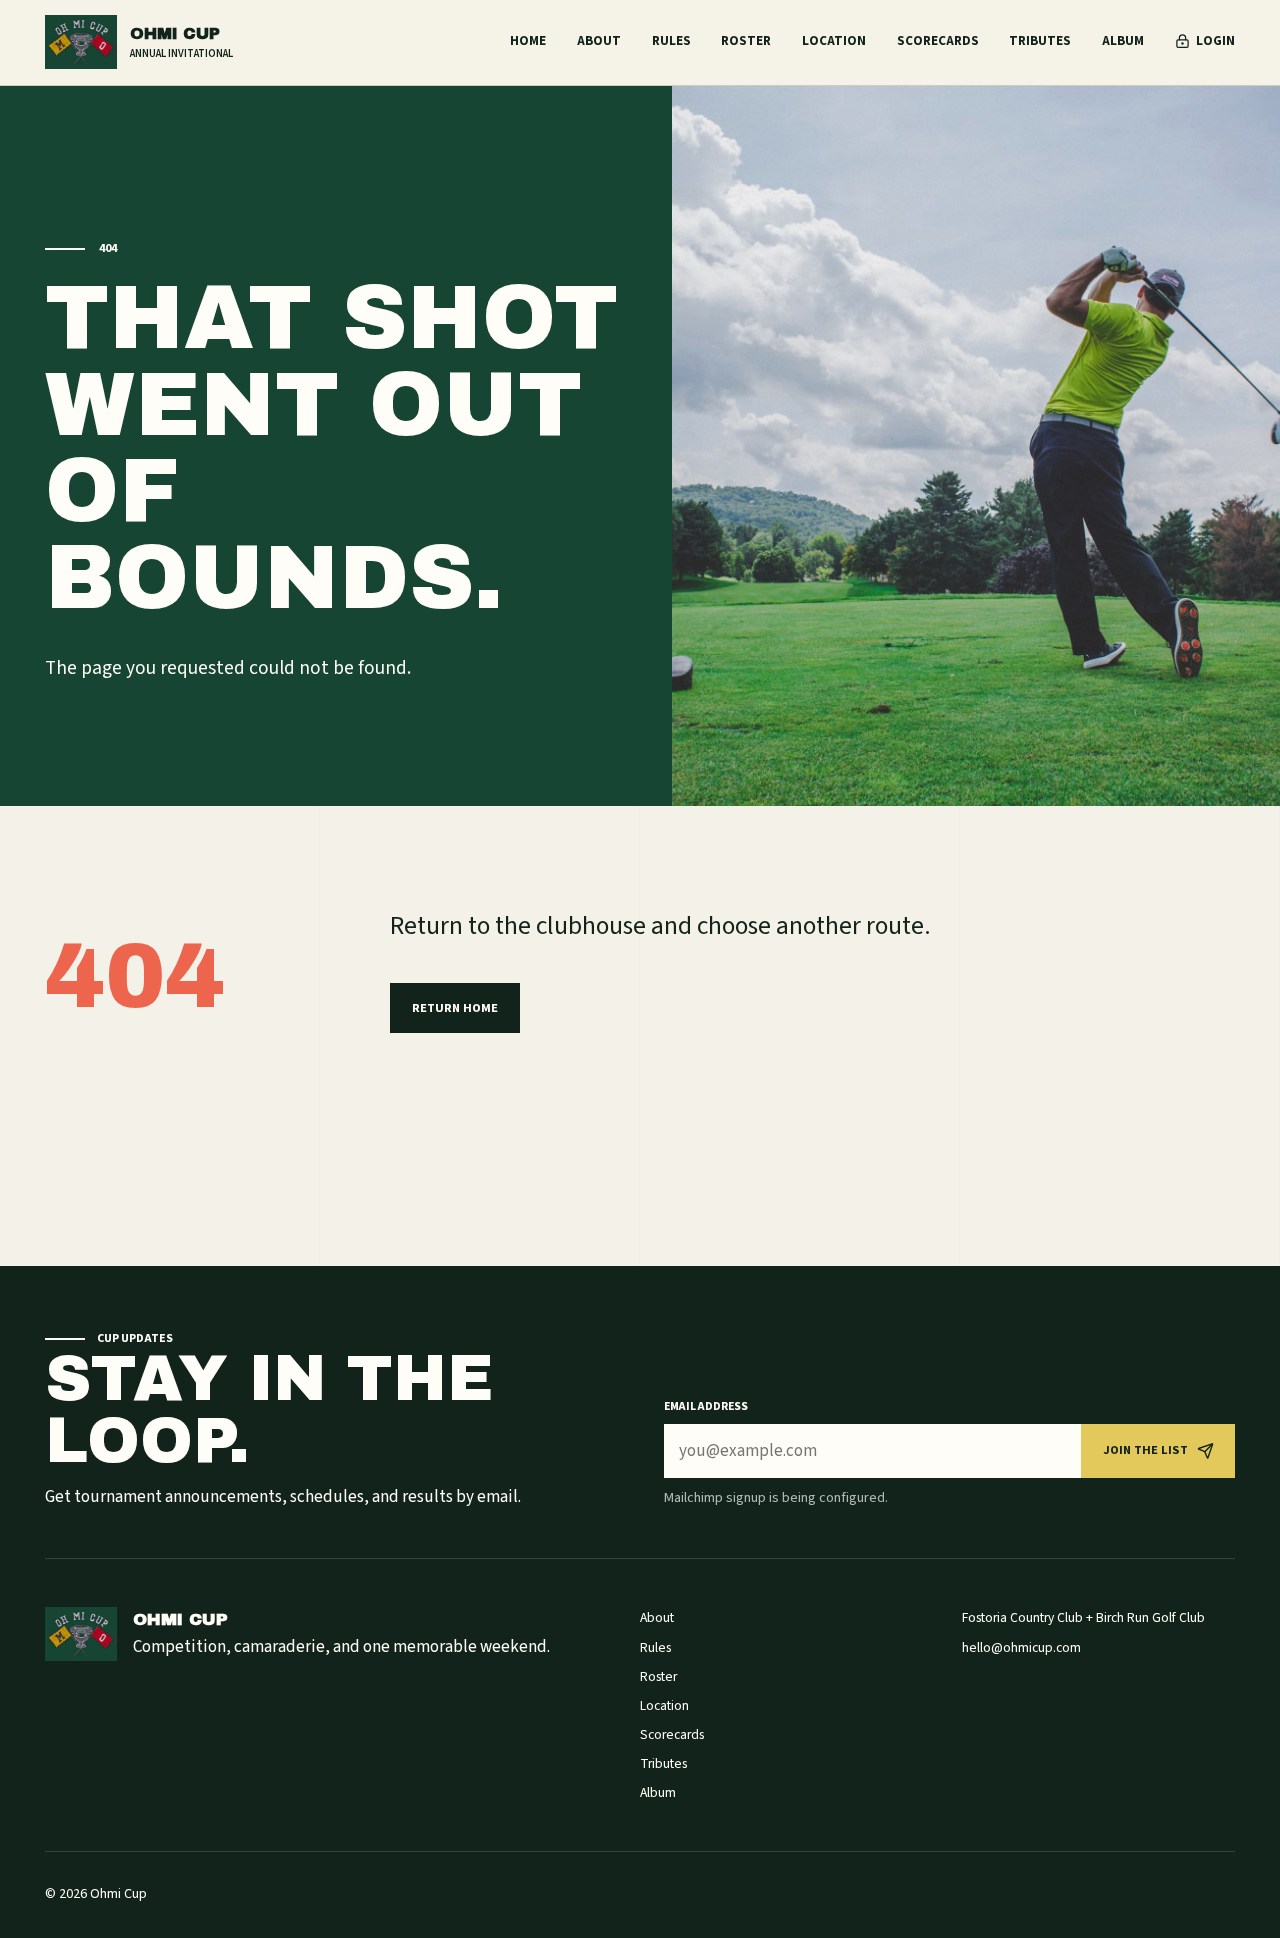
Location (834, 41)
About (599, 41)
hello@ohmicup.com (1021, 1647)
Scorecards (938, 41)
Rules (671, 41)
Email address (706, 1406)
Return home (455, 1008)
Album (1123, 41)
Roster (746, 41)
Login (1215, 41)
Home (528, 41)
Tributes (1040, 41)
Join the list (1145, 1450)
